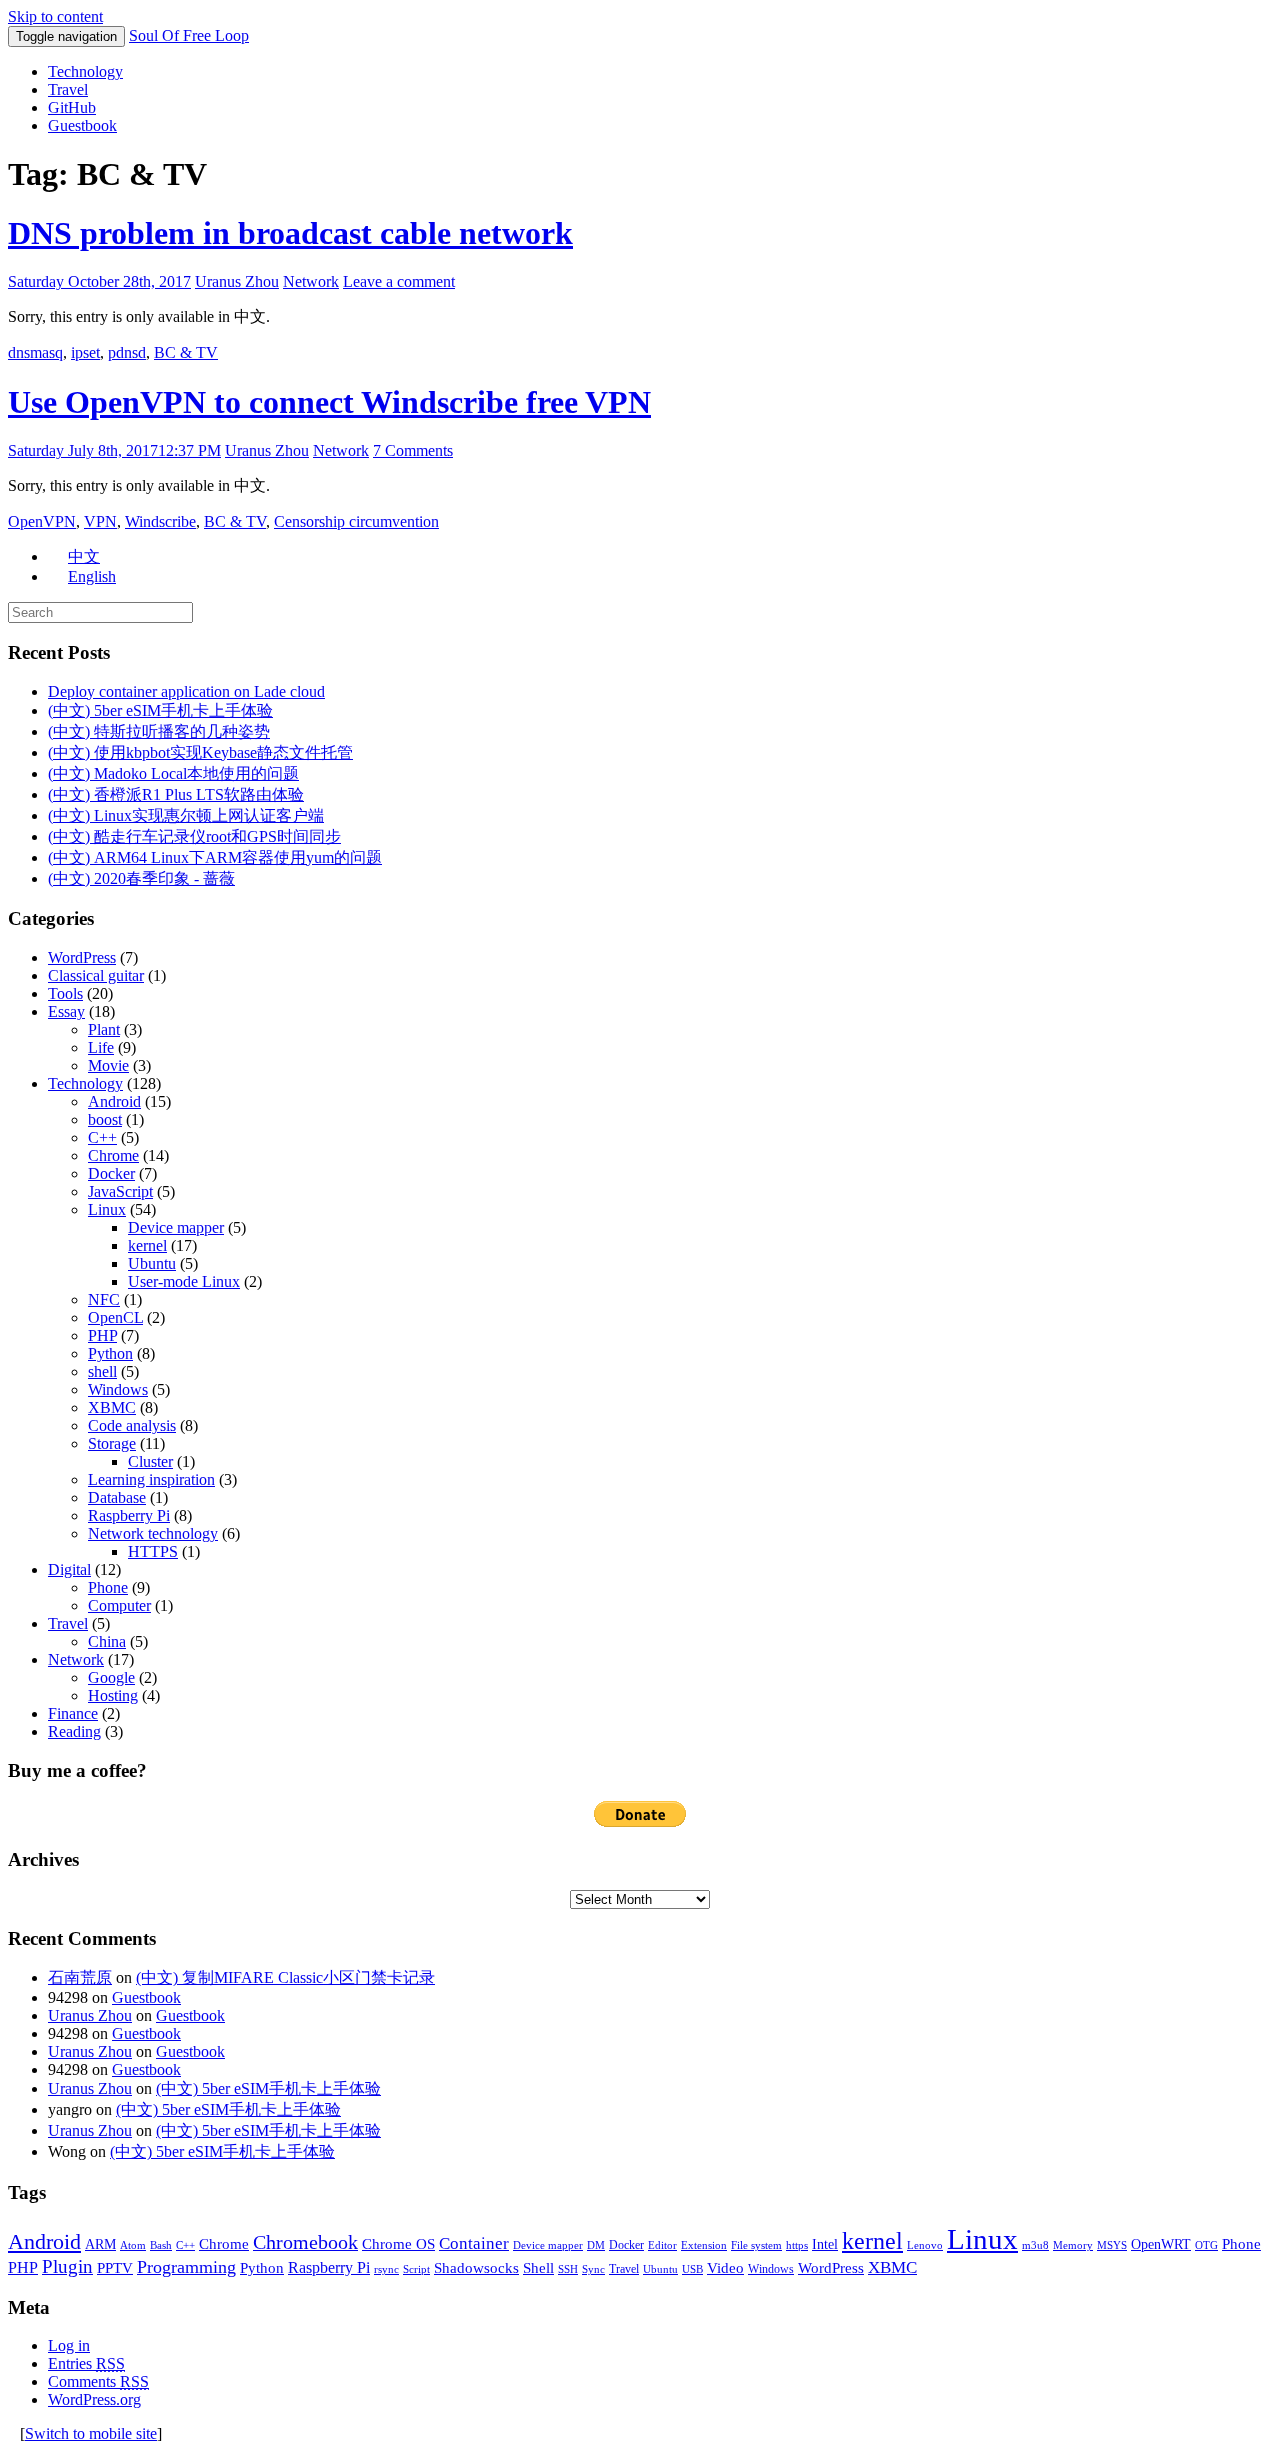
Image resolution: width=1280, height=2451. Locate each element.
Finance (73, 1713)
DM (596, 2245)
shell (102, 1371)
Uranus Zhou (237, 281)
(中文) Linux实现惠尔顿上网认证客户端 (186, 815)
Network (311, 281)
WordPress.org (94, 2399)
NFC (104, 1299)
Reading (74, 1731)
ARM (100, 2244)
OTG (1206, 2245)
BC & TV (186, 352)
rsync (386, 2269)
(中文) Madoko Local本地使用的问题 (173, 773)
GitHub (72, 107)
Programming (186, 2267)
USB (692, 2269)
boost (105, 1119)
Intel (825, 2244)
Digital (69, 1569)
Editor (662, 2245)
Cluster (150, 1461)
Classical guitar (96, 975)
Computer (119, 1605)
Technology (85, 71)
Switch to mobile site (91, 2433)
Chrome (113, 1155)
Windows (118, 1389)
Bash (161, 2245)
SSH (568, 2269)
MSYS (1112, 2245)
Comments (98, 2381)
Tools (65, 993)
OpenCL (115, 1317)
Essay (66, 1011)
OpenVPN (42, 521)
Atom (133, 2245)
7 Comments (413, 450)
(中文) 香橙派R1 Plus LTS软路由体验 (176, 794)
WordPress (82, 957)
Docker (111, 1173)
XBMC (112, 1407)
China (107, 1641)
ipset (85, 352)
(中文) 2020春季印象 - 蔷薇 (141, 878)
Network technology (153, 1533)
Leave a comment (399, 281)
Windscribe (160, 521)
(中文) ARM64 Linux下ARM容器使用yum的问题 (215, 857)
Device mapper (176, 1227)
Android (114, 1101)
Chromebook (305, 2242)
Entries (86, 2363)
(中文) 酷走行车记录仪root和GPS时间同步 (194, 836)
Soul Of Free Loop (189, 35)
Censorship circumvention (356, 521)
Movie (108, 1065)
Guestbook (82, 125)
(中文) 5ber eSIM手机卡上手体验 (160, 710)
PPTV (115, 2268)
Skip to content (55, 16)
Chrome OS (398, 2243)
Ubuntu (152, 1263)
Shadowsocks (476, 2268)
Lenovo (925, 2245)
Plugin (67, 2266)
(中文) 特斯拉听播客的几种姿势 (159, 731)
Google (111, 1677)
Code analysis (132, 1425)
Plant (104, 1029)
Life (101, 1047)
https (797, 2245)
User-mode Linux (184, 1281)
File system (756, 2245)
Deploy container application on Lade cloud (186, 691)
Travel (68, 89)
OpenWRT (1161, 2244)
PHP (102, 1335)
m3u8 (1035, 2245)
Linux (107, 1209)
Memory (1073, 2245)
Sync (593, 2269)
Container (474, 2243)
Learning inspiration (151, 1479)
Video (725, 2268)
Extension (704, 2245)
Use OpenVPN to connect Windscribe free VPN (329, 402)
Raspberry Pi (129, 1515)
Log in (69, 2345)
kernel (147, 1245)
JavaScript (120, 1191)
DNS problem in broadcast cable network (290, 233)
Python (110, 1353)
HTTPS (153, 1551)
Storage (112, 1443)
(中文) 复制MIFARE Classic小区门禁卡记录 (285, 1977)
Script (416, 2269)
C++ (102, 1137)
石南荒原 (80, 1977)
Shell (538, 2267)
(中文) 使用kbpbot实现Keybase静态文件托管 (200, 752)
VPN (100, 521)
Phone (108, 1587)
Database (117, 1497)
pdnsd (127, 352)
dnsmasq (35, 352)
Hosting (113, 1695)
